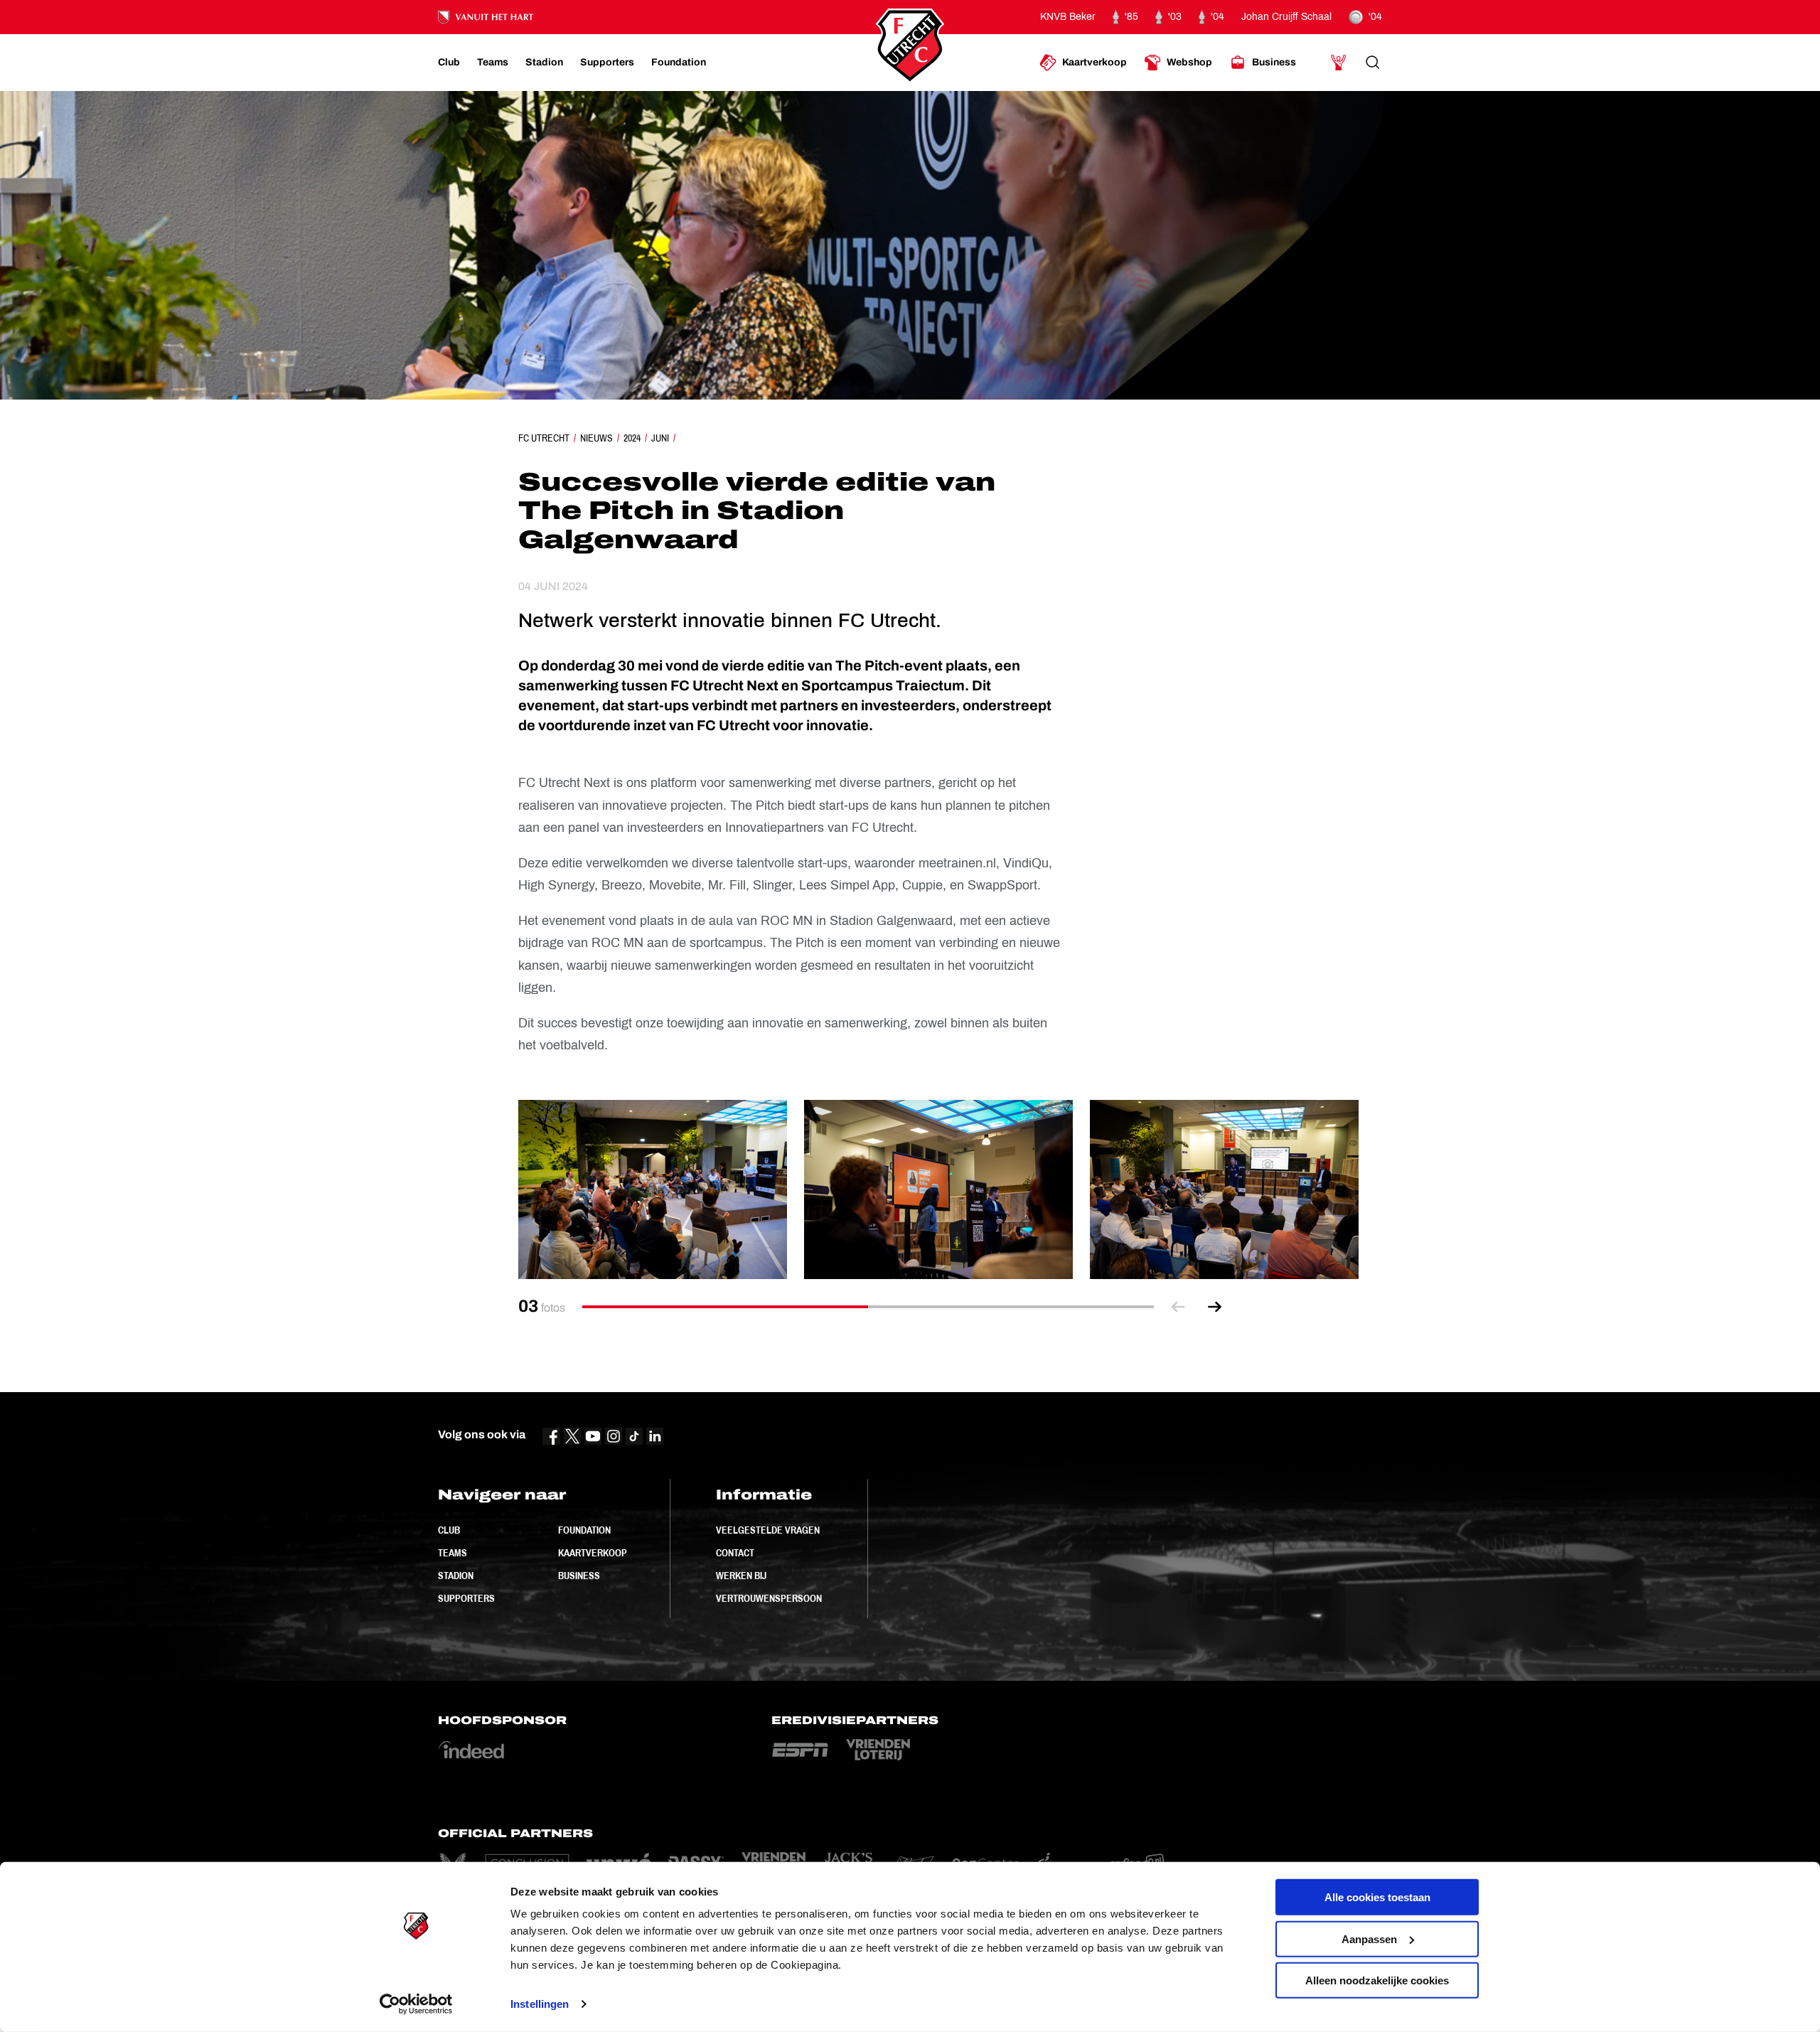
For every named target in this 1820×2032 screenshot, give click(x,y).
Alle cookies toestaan (1377, 1897)
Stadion (456, 1576)
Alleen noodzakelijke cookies (1377, 1980)
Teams (453, 1553)
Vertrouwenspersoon (769, 1598)
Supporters (466, 1598)
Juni (660, 438)
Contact (735, 1553)
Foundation (584, 1530)
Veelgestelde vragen (768, 1530)
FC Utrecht (544, 438)
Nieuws (596, 438)
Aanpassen (1369, 1939)
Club (449, 1530)
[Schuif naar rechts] (1215, 1307)
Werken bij (741, 1576)
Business (579, 1576)
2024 (632, 438)
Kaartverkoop (593, 1553)
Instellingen (540, 2004)
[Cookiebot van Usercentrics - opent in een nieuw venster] (416, 2004)
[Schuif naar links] (1178, 1307)
